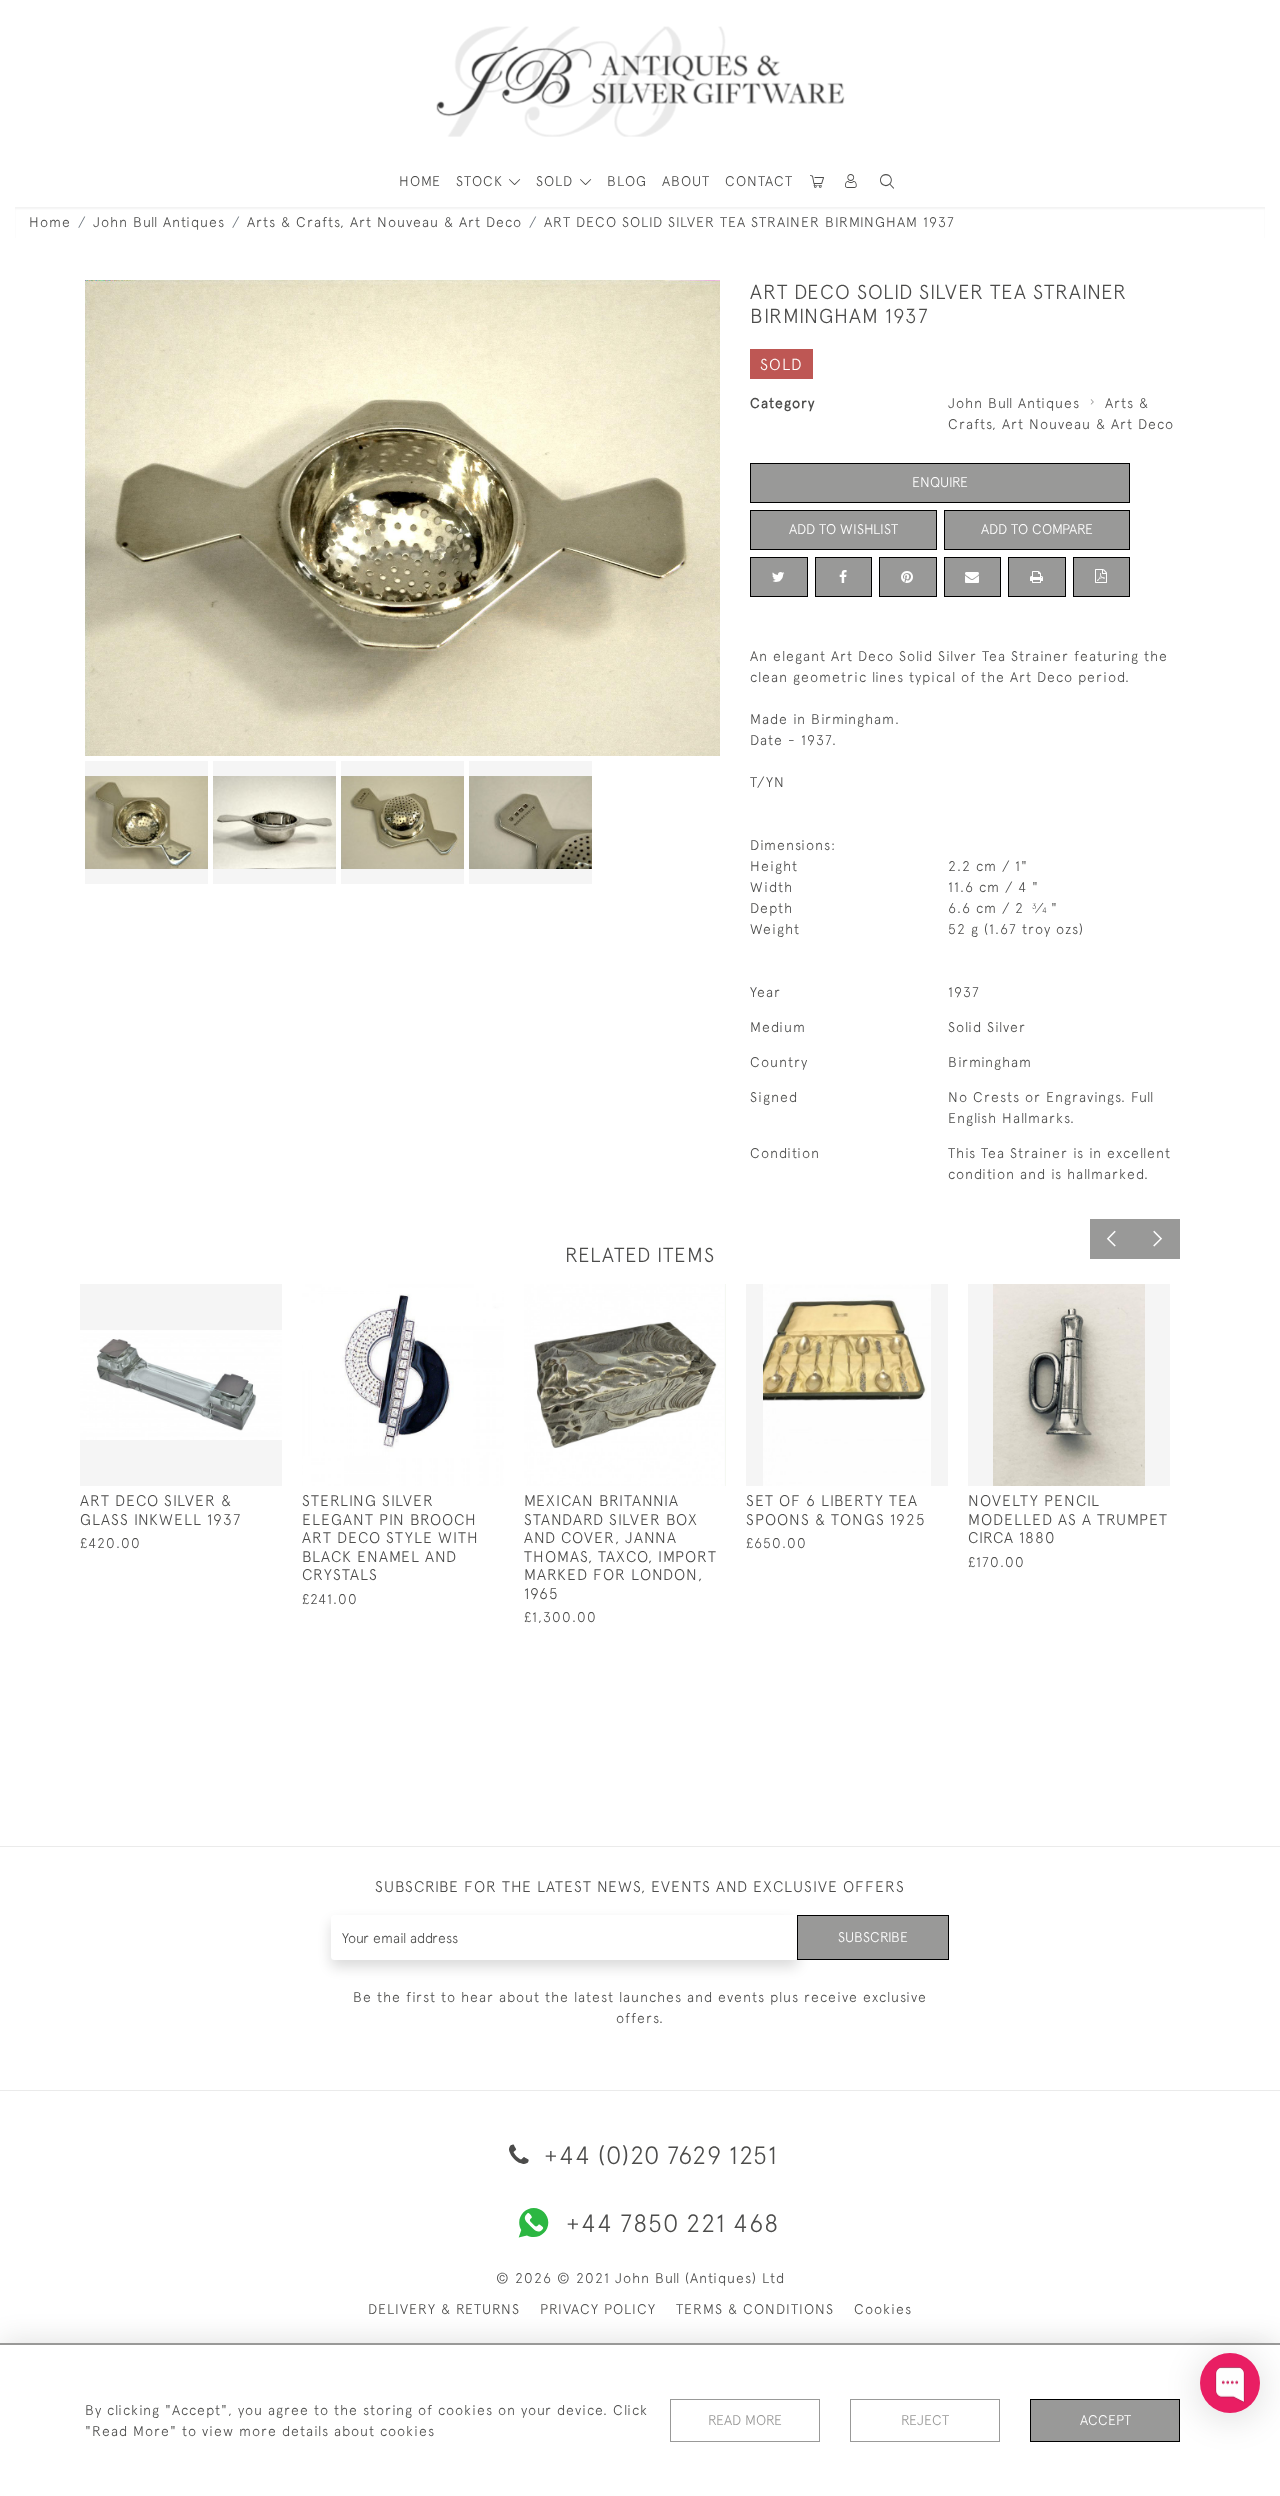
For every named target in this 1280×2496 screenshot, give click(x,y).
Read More (745, 2420)
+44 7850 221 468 (672, 2222)
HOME (420, 181)
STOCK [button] (482, 181)
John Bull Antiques (159, 222)
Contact (759, 181)
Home (50, 222)
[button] (852, 181)
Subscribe (873, 1937)
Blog (627, 181)
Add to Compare (1037, 529)
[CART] (818, 181)
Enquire (940, 482)
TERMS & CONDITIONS (755, 2309)
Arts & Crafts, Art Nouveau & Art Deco (384, 222)
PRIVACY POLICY (598, 2309)
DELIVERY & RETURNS (444, 2309)
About (686, 181)
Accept (1105, 2420)
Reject (925, 2420)
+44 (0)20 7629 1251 (657, 2154)
